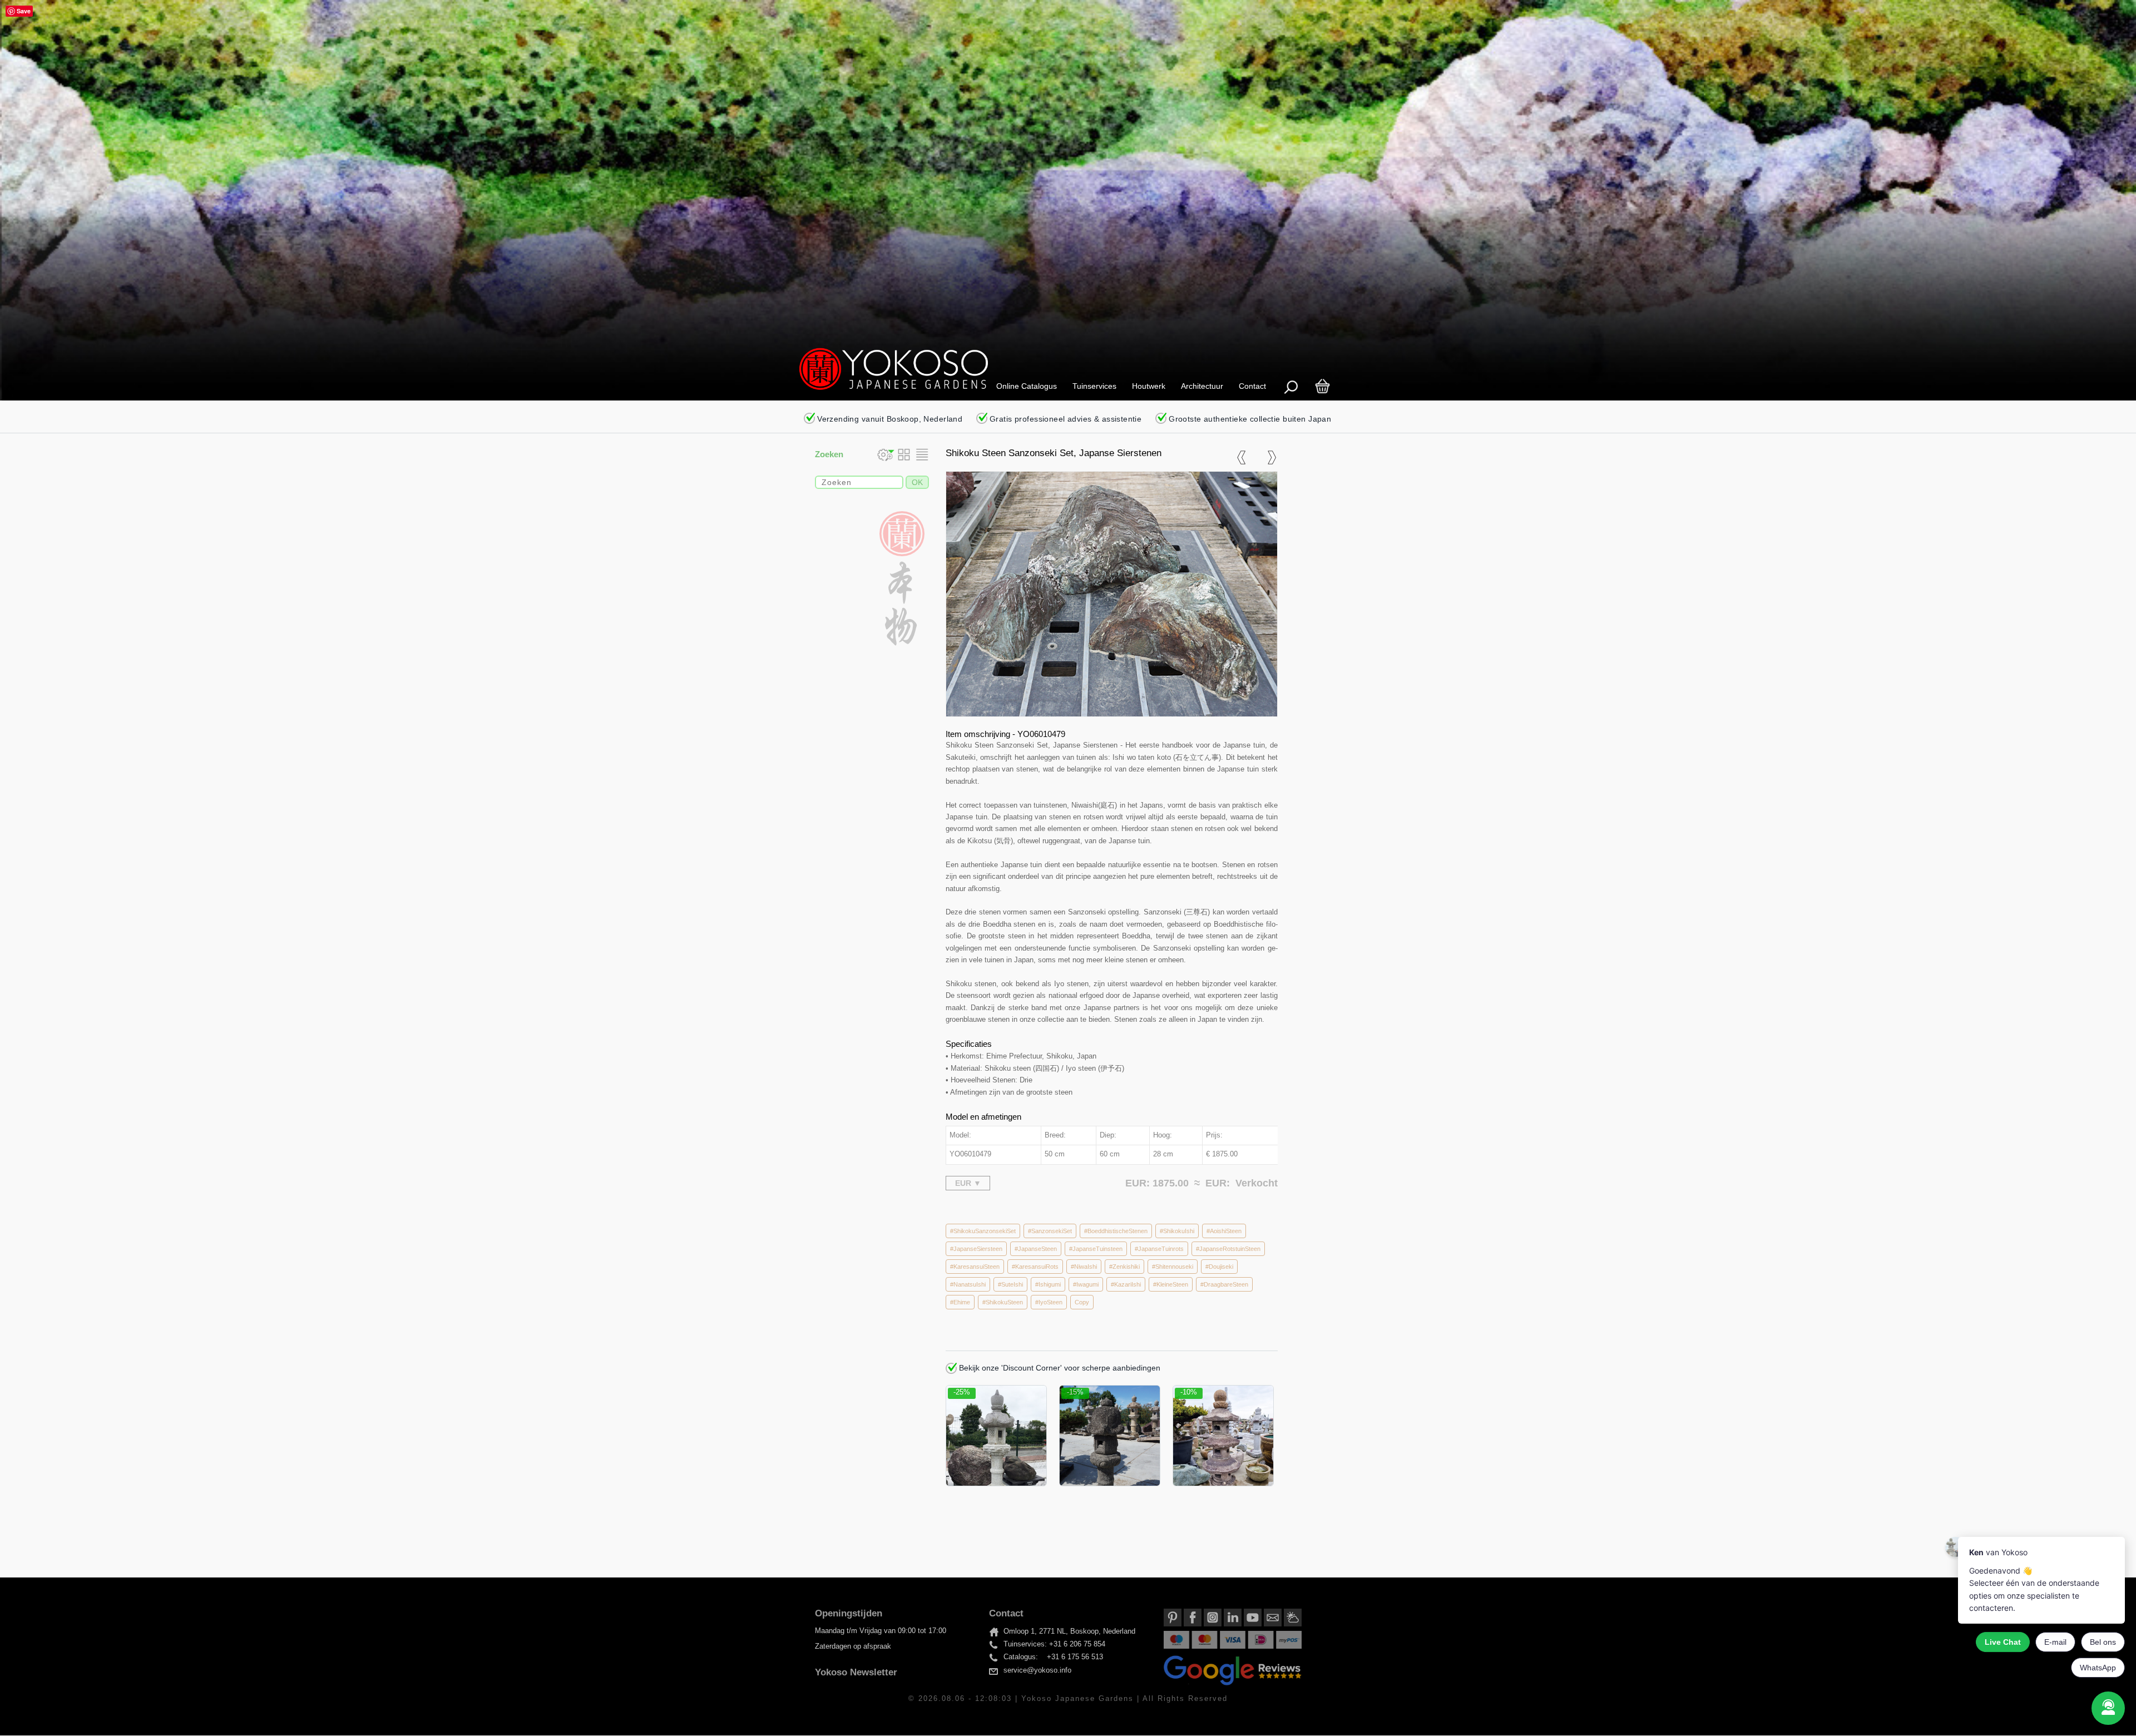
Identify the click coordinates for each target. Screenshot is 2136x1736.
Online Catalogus (1027, 386)
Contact (1252, 386)
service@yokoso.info (1037, 1671)
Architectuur (1202, 386)
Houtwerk (1149, 386)
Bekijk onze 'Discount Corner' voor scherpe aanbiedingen (1059, 1368)
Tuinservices (1094, 386)
